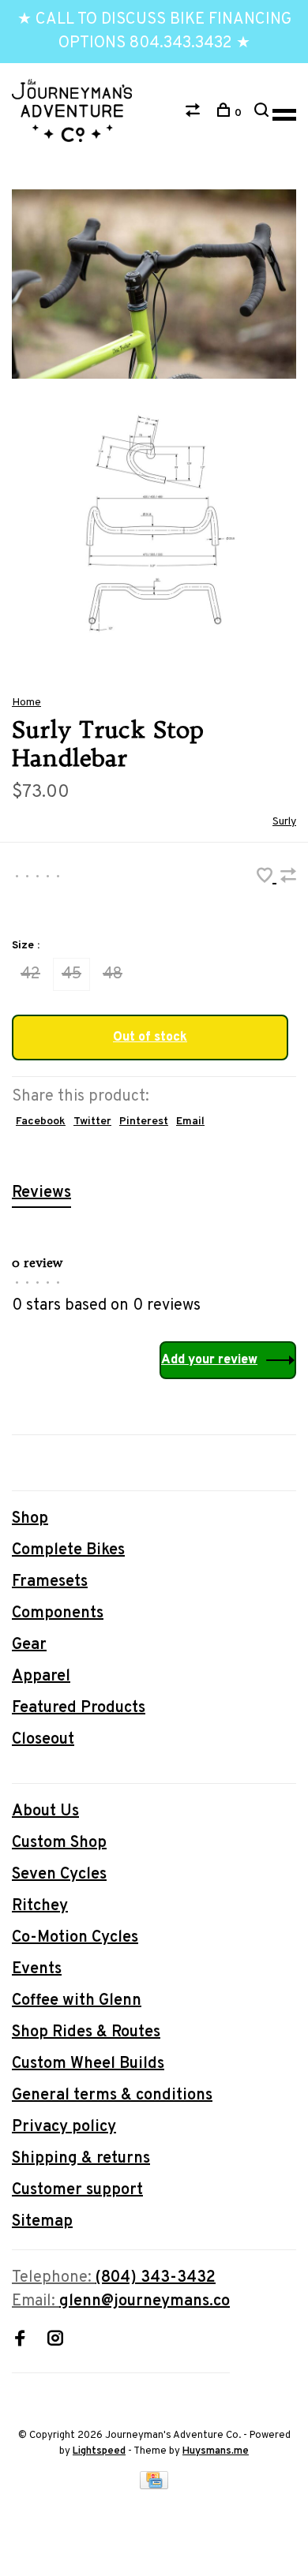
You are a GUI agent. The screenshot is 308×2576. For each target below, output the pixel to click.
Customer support (77, 2190)
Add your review (209, 1360)
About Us (45, 1811)
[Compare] (195, 113)
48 (113, 974)
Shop (30, 1519)
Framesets (50, 1582)
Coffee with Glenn (77, 2001)
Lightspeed (99, 2451)
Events (37, 1969)
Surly (284, 822)
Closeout (43, 1740)
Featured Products (79, 1708)
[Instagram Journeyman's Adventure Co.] (55, 2341)
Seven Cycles (59, 1875)
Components (58, 1613)
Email (190, 1122)
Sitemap (42, 2222)
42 (30, 974)
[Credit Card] (154, 2485)
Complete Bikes (68, 1550)
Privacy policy (64, 2127)
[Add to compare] (288, 878)
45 (71, 974)
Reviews (41, 1193)
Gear (29, 1645)
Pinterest (144, 1122)
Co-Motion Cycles (75, 1938)
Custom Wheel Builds (88, 2064)
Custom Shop (59, 1843)
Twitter (92, 1122)
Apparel (41, 1677)
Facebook (41, 1122)
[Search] (263, 113)
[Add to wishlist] (267, 878)
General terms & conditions (112, 2096)
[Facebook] (20, 2341)
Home (26, 703)
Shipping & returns (81, 2159)
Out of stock (150, 1038)
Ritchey (40, 1906)
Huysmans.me (216, 2451)
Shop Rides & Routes (86, 2032)
